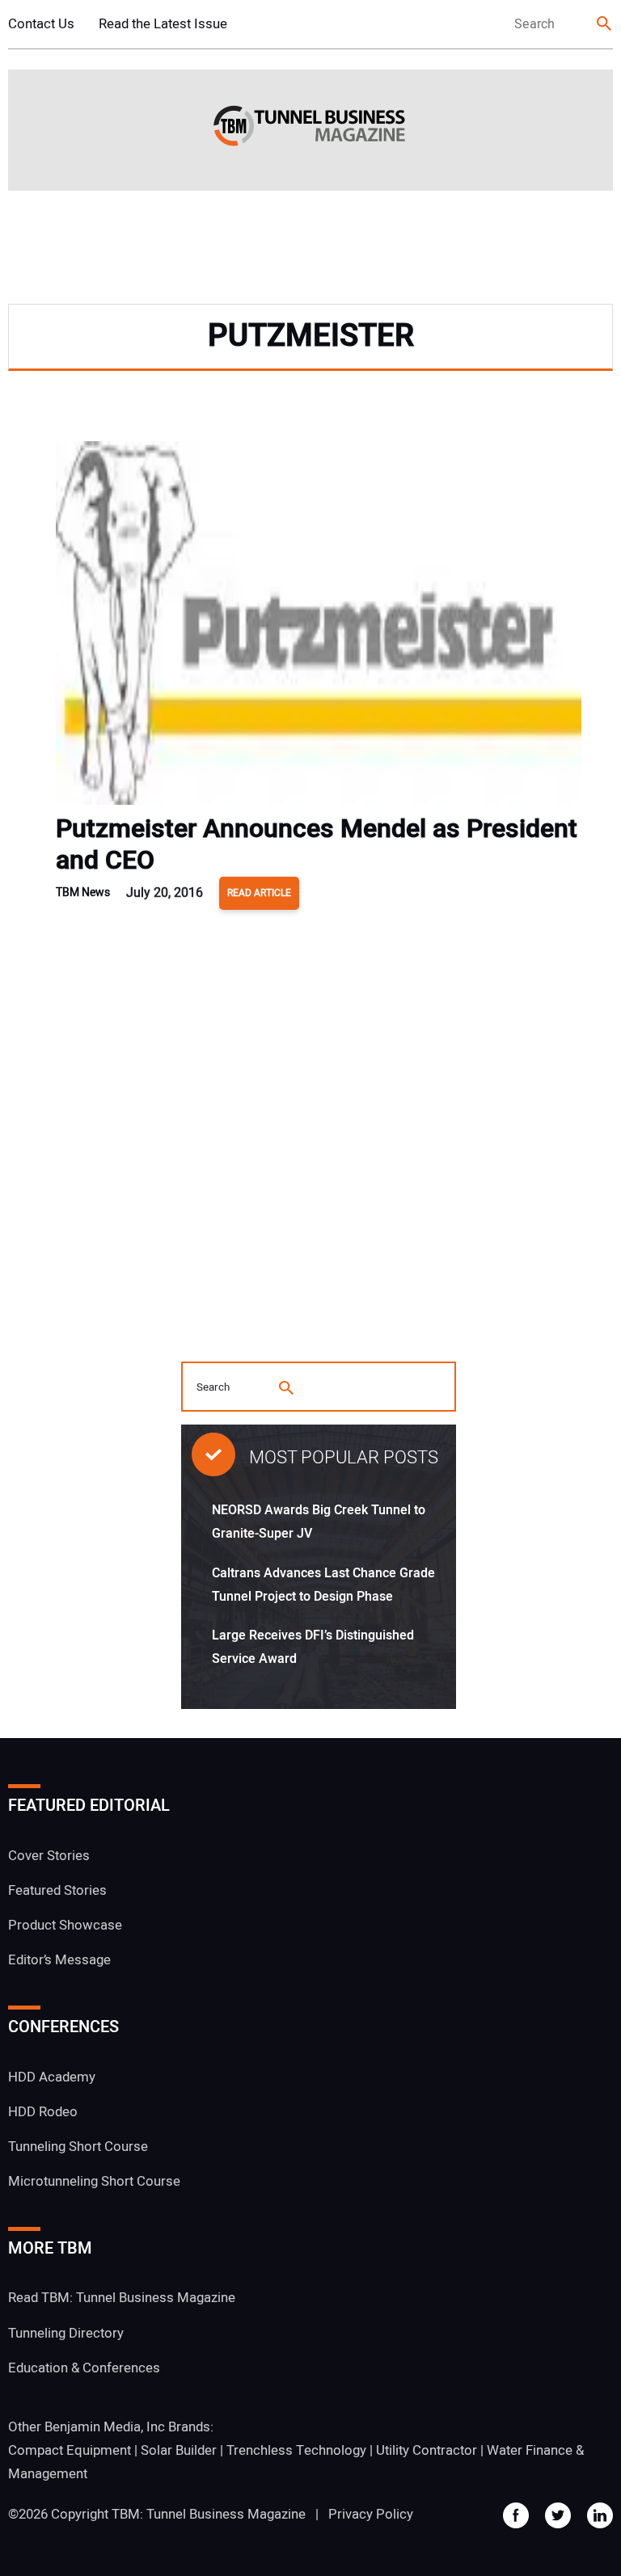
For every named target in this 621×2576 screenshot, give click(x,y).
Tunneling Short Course (78, 2147)
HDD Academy (52, 2077)
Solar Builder (179, 2450)
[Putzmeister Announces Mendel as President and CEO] (319, 627)
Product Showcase (65, 1925)
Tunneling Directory (66, 2333)
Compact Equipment (70, 2450)
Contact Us (41, 24)
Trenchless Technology (296, 2450)
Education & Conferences (84, 2368)
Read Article (259, 893)
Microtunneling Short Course (94, 2181)
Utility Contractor (427, 2450)
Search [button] (605, 25)
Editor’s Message (59, 1960)
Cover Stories (49, 1856)
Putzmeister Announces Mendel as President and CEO (317, 844)
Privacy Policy (371, 2514)
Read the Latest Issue (163, 24)
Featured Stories (57, 1890)
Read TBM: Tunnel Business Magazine (122, 2298)
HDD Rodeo (43, 2112)
